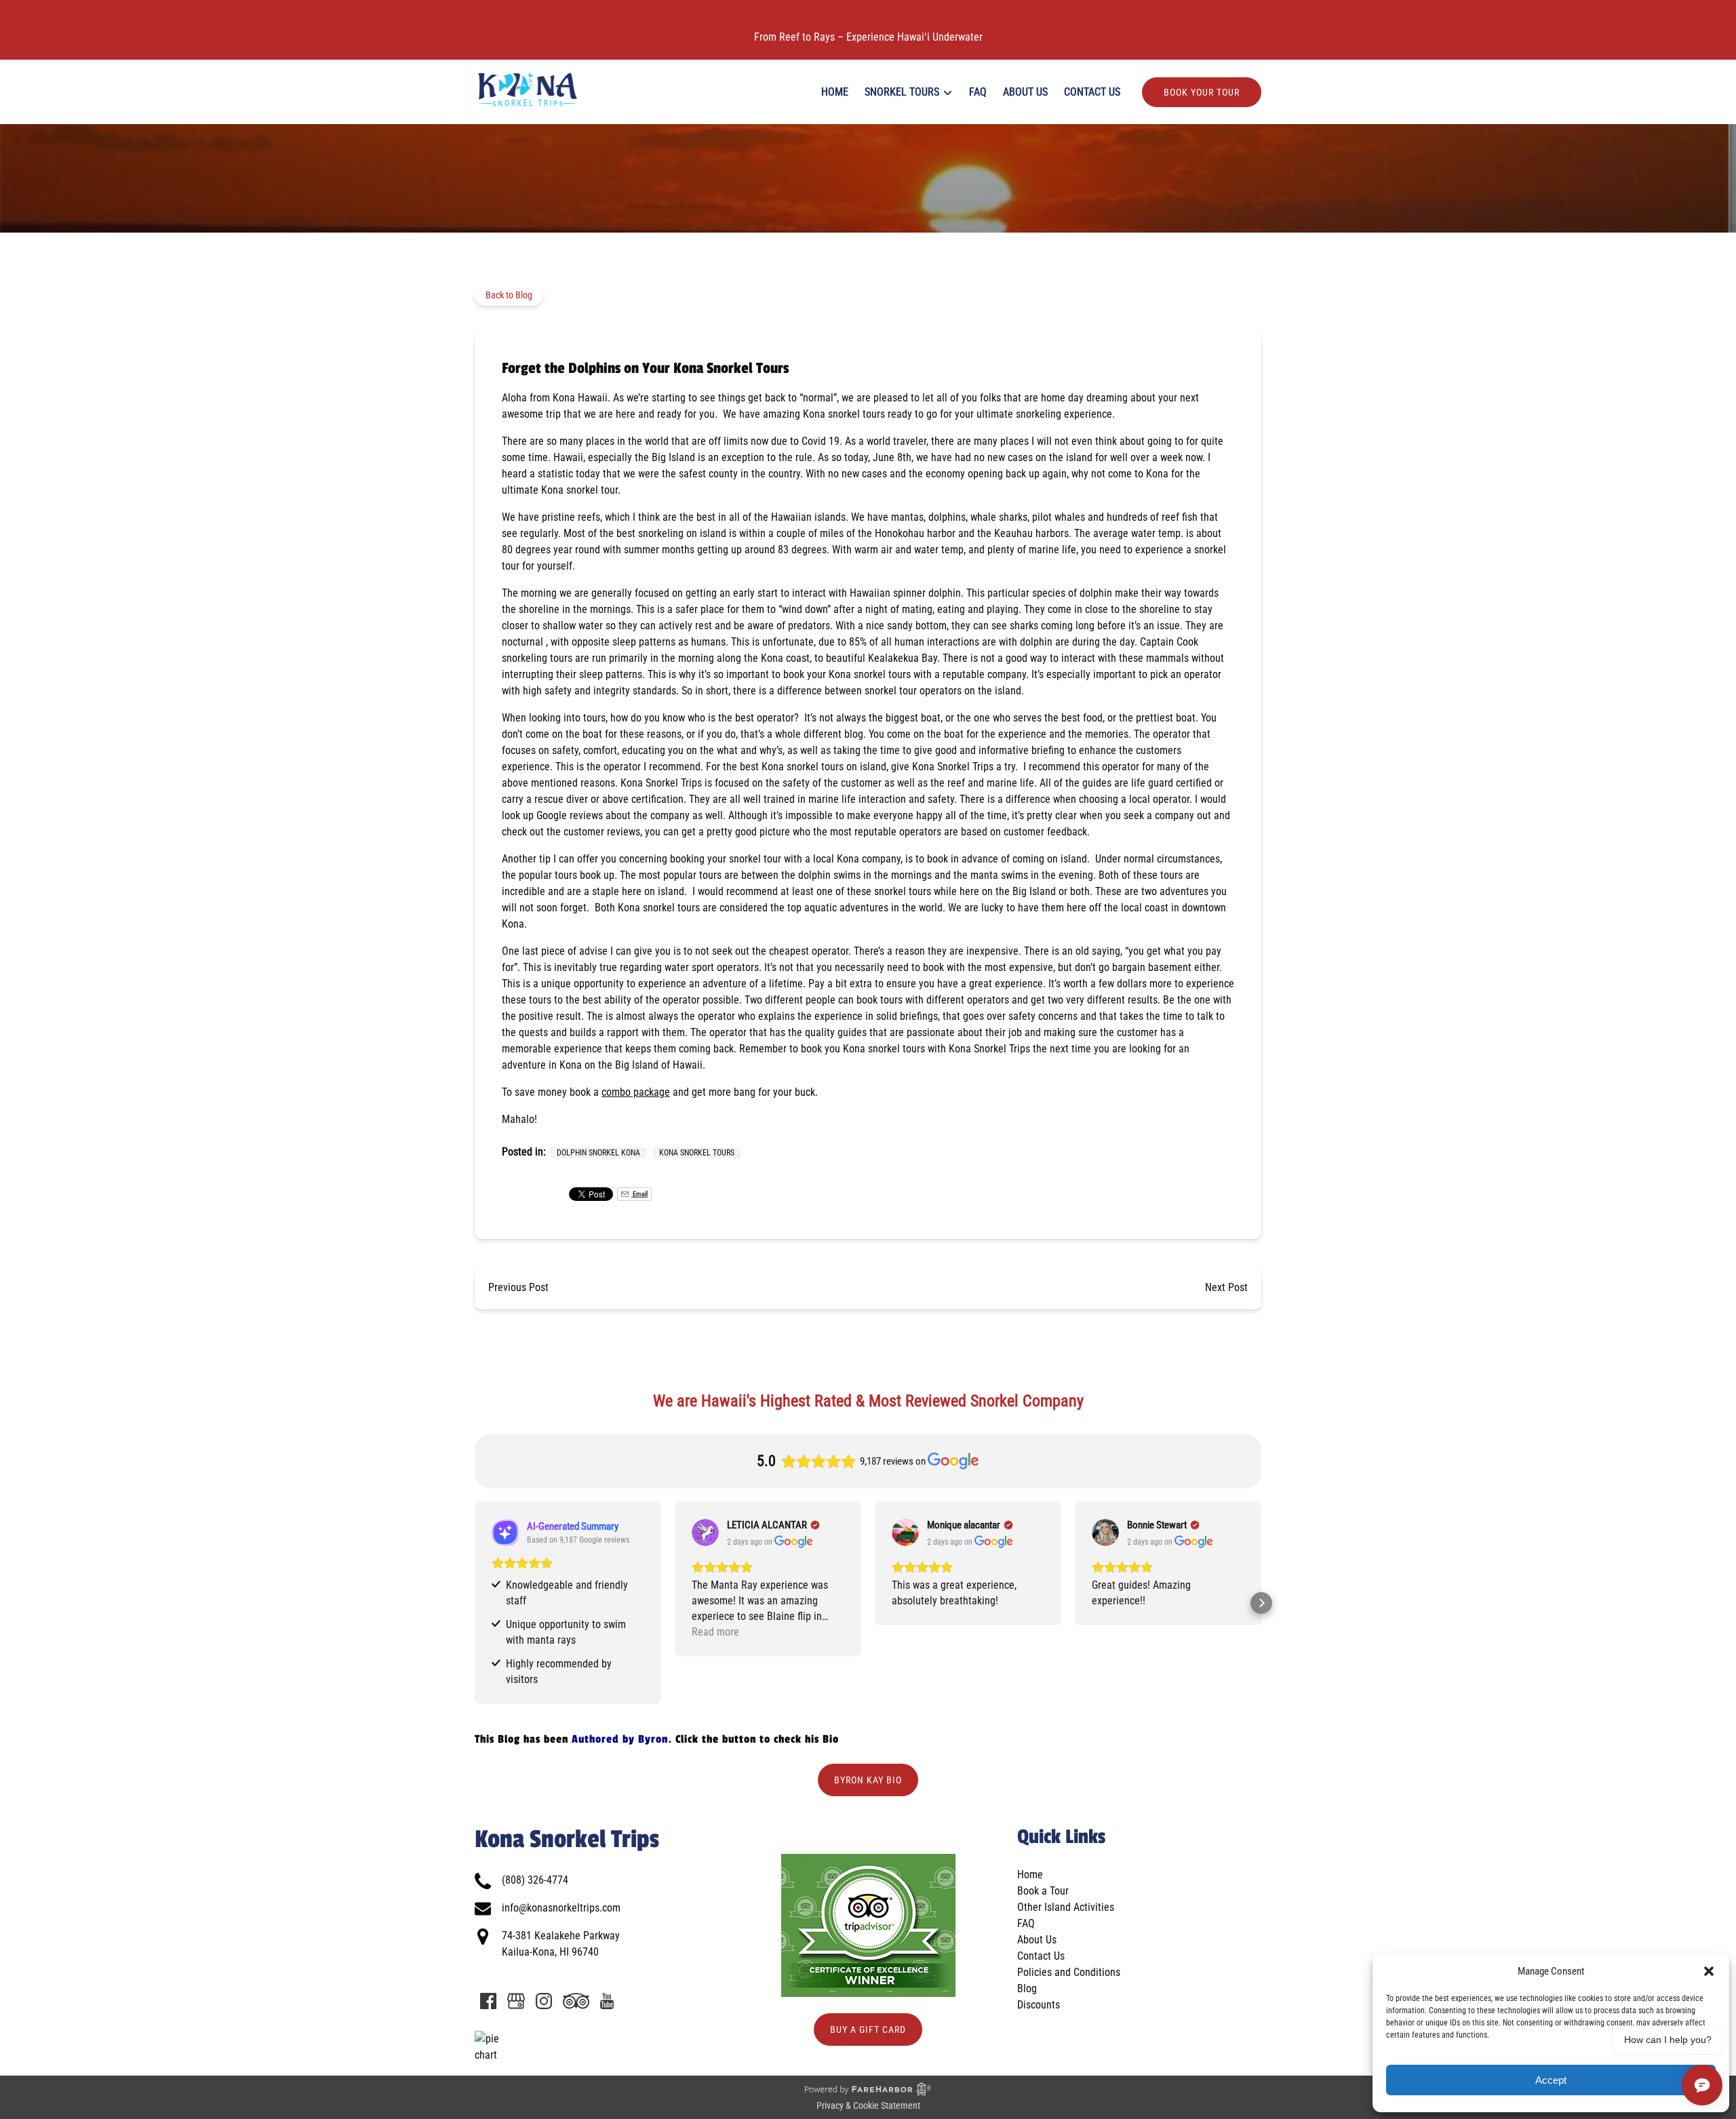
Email (639, 1194)
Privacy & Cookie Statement (868, 2105)
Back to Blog (509, 295)
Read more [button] (715, 1632)
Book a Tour (1043, 1891)
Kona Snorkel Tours (697, 1153)
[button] (1709, 1971)
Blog (1027, 1988)
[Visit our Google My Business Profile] (516, 2001)
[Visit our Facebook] (488, 2001)
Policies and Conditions (1069, 1972)
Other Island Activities (1066, 1907)
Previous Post (518, 1287)
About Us (1025, 92)
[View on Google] (705, 1532)
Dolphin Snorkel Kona (598, 1153)
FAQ (978, 92)
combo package (636, 1092)
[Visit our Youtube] (607, 2001)
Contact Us (1092, 92)
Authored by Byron (620, 1739)
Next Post (1226, 1287)
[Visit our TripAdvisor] (576, 2001)
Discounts (1039, 2005)
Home (835, 92)
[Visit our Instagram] (544, 2001)
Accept (1551, 2080)
